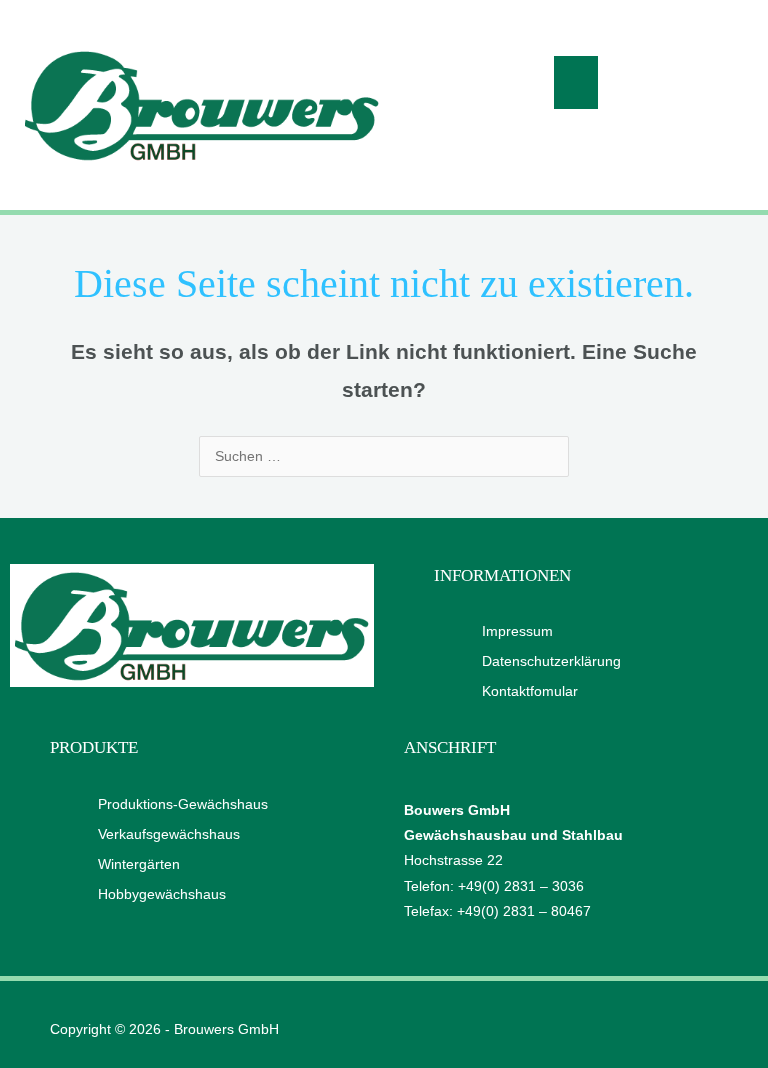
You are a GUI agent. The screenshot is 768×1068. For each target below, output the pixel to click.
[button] (576, 82)
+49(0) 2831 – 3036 (521, 886)
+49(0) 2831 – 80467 (524, 911)
